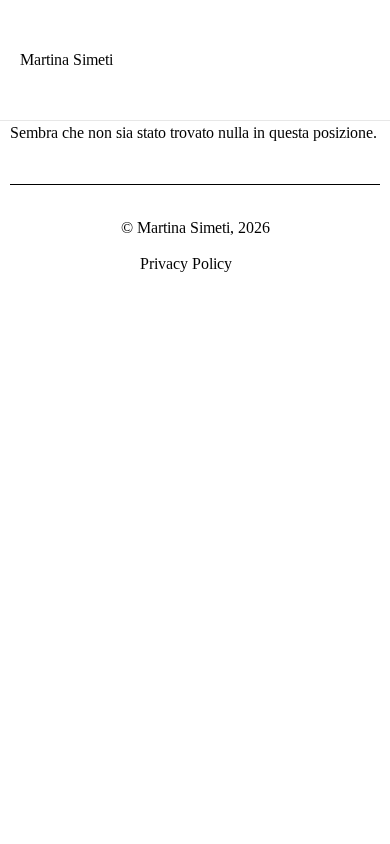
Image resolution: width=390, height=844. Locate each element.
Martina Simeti (66, 59)
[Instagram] (372, 266)
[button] (339, 55)
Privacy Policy (186, 263)
